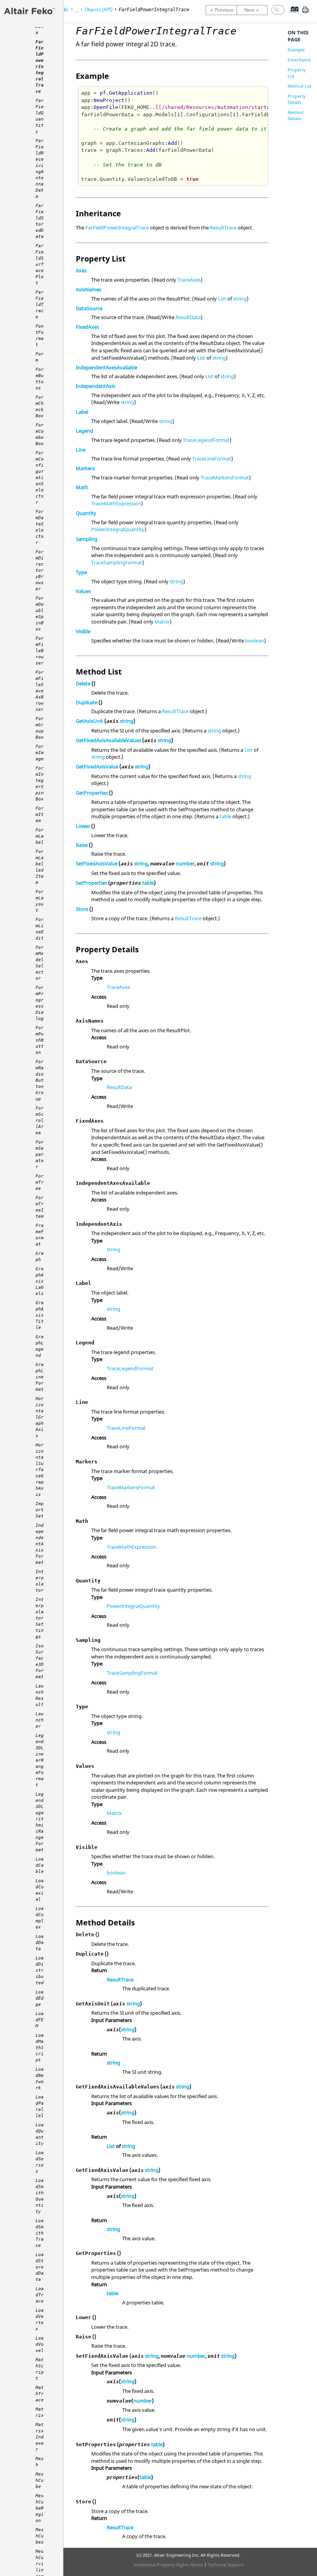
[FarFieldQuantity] (254, 10)
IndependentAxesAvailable (107, 367)
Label (82, 412)
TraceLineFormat (212, 459)
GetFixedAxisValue (97, 766)
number (185, 863)
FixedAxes (87, 327)
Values (83, 591)
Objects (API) (99, 9)
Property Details (297, 99)
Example (296, 50)
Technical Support (226, 2565)
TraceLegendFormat (206, 440)
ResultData (188, 317)
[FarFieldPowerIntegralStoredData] (221, 10)
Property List (297, 73)
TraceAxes (189, 280)
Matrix (162, 622)
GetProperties (92, 793)
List (222, 299)
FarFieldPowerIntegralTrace (117, 228)
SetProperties (91, 883)
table (225, 816)
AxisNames (89, 289)
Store (82, 909)
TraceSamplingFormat (117, 562)
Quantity (86, 513)
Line (81, 450)
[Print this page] (305, 13)
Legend (84, 431)
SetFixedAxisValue (97, 863)
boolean (255, 641)
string (240, 299)
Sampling (87, 539)
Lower (83, 826)
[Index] (292, 15)
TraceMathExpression (116, 503)
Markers (85, 468)
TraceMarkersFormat (225, 477)
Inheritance (299, 60)
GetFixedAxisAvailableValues (108, 740)
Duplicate (87, 702)
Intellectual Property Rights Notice (168, 2565)
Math (82, 487)
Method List (300, 86)
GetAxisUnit (89, 721)
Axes (81, 270)
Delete (83, 683)
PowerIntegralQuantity (118, 529)
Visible (83, 631)
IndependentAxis (95, 386)
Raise (82, 845)
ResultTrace (223, 228)
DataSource (89, 308)
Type (81, 572)
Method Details (296, 115)
